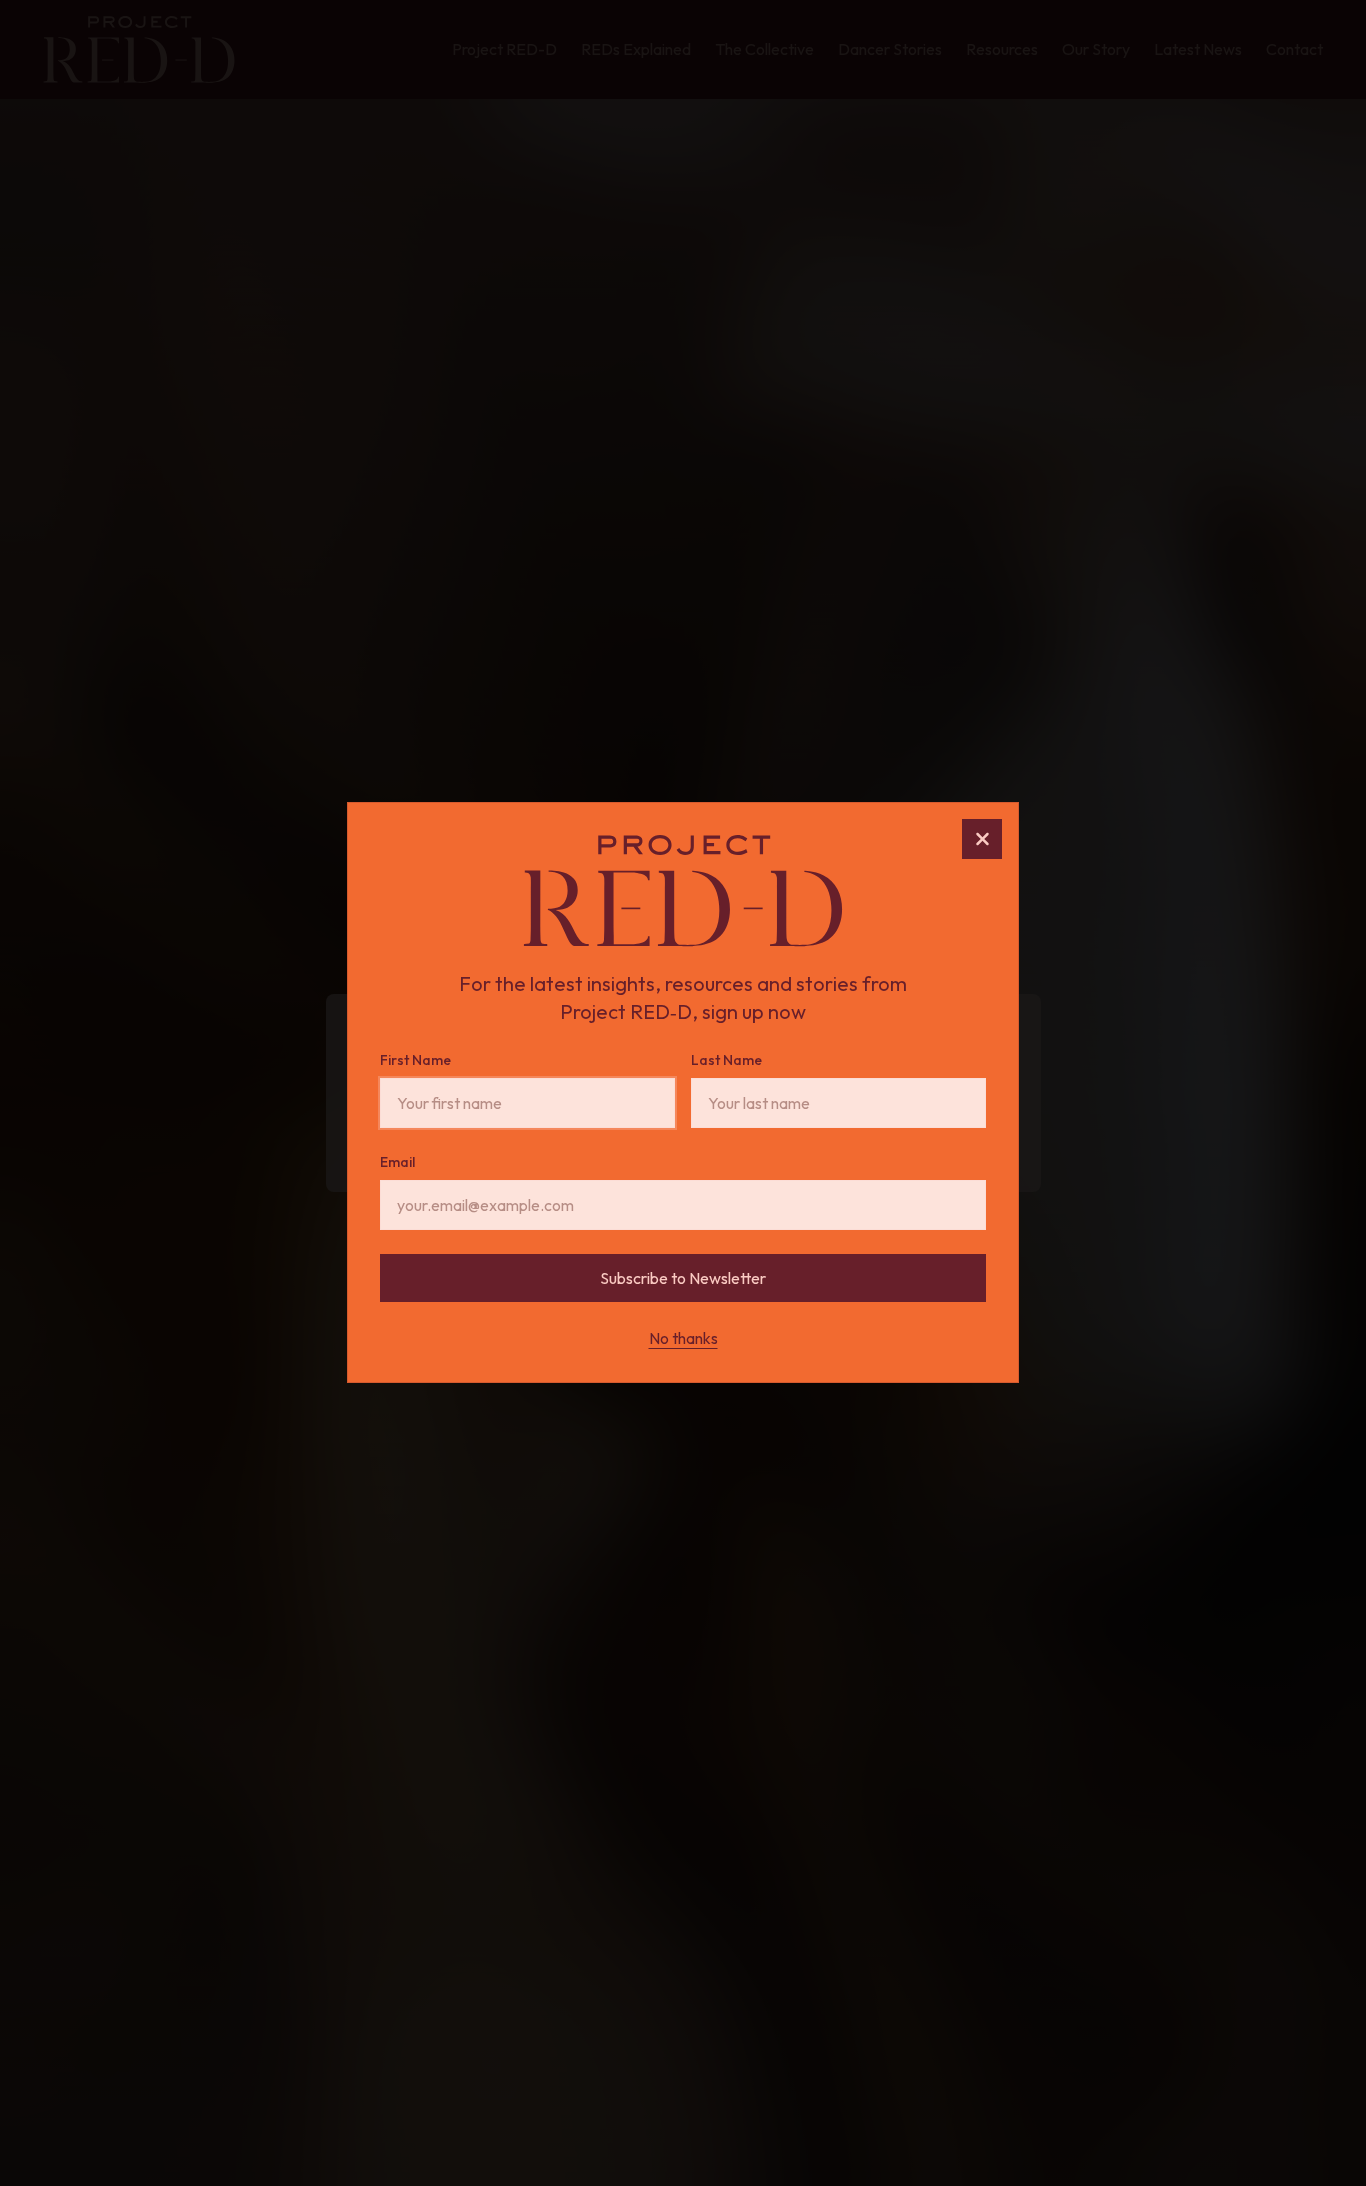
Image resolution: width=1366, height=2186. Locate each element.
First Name (415, 1061)
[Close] (982, 839)
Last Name (726, 1061)
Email (397, 1163)
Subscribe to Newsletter (683, 1279)
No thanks (683, 1339)
